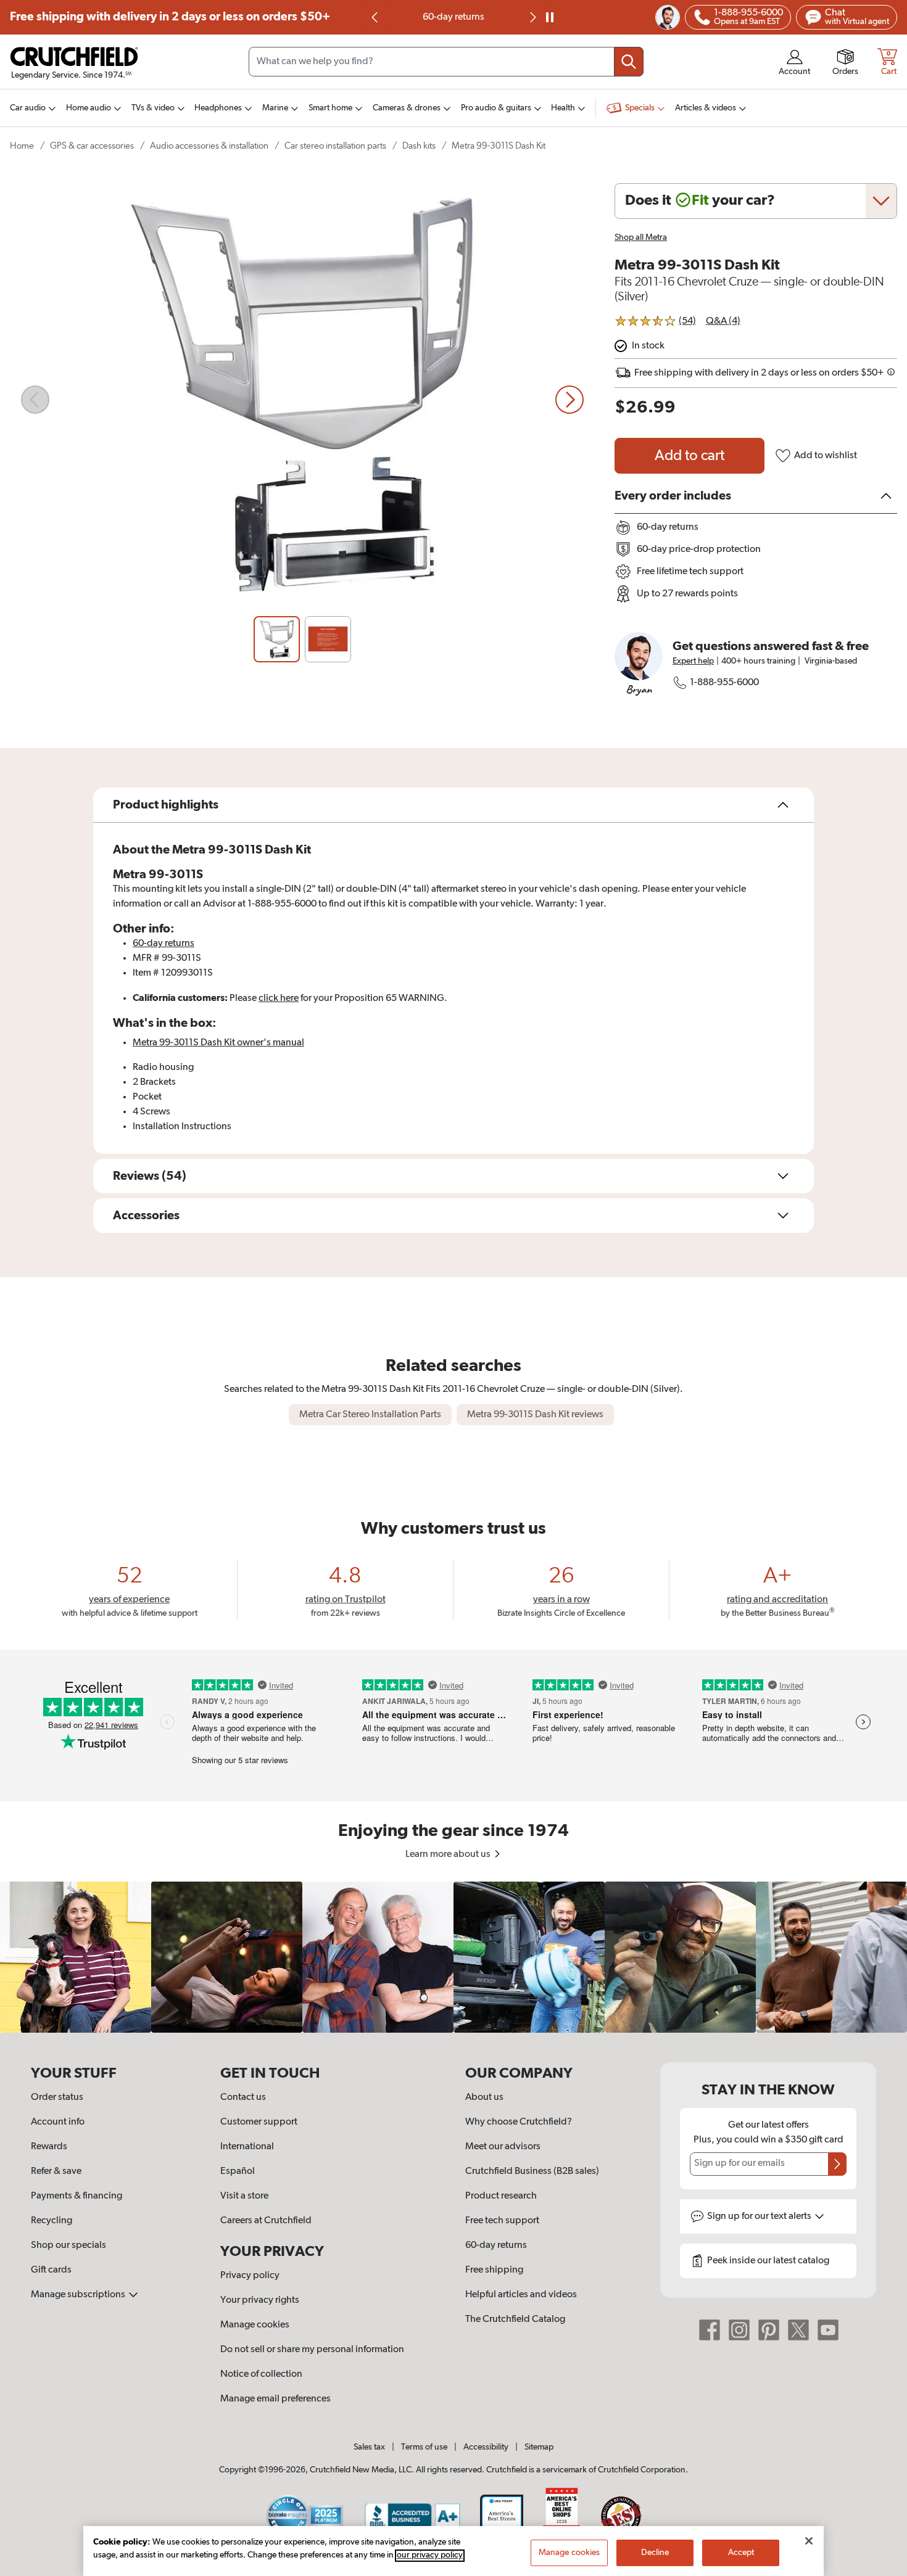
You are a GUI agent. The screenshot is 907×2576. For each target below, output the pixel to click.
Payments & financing (77, 2196)
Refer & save (56, 2171)
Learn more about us (449, 1854)
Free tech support (502, 2221)
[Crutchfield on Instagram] (739, 2330)
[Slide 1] (277, 639)
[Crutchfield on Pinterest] (769, 2330)
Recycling (52, 2221)
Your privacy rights (260, 2300)
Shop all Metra (641, 237)
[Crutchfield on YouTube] (828, 2330)
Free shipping (170, 17)
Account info (58, 2122)
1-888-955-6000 (724, 683)
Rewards (49, 2147)
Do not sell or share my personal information (312, 2350)
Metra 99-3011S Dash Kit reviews (535, 1415)
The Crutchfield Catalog (515, 2319)
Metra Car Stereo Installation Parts (370, 1415)
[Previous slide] (375, 17)
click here (279, 998)
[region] (453, 1957)
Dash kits (419, 146)
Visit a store (244, 2196)
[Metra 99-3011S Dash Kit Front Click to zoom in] (302, 400)
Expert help (693, 661)
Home (22, 146)
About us (484, 2097)
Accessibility (486, 2447)
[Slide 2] (328, 639)
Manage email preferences (275, 2399)
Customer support (259, 2122)
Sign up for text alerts (760, 2216)
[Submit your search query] (629, 62)
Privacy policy (250, 2276)
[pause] (550, 17)
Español (238, 2171)
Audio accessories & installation (209, 146)
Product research (501, 2196)
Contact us (243, 2097)
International (247, 2147)
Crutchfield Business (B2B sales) (532, 2171)
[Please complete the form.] (837, 2164)
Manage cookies (255, 2325)
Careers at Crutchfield (266, 2221)
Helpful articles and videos (521, 2295)
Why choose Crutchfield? (519, 2122)
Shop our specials (68, 2245)
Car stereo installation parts (335, 146)
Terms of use (424, 2447)
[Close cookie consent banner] (809, 2541)
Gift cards (51, 2270)
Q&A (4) (723, 321)
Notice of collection (261, 2374)
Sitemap (539, 2447)
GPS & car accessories (92, 146)
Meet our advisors (503, 2147)
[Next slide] (569, 400)
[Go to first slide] (532, 17)
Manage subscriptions (79, 2295)
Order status (57, 2097)
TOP (882, 2568)
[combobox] (446, 62)
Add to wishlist (826, 456)
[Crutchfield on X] (798, 2330)
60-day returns (453, 17)
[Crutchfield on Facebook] (710, 2330)
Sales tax (369, 2447)
